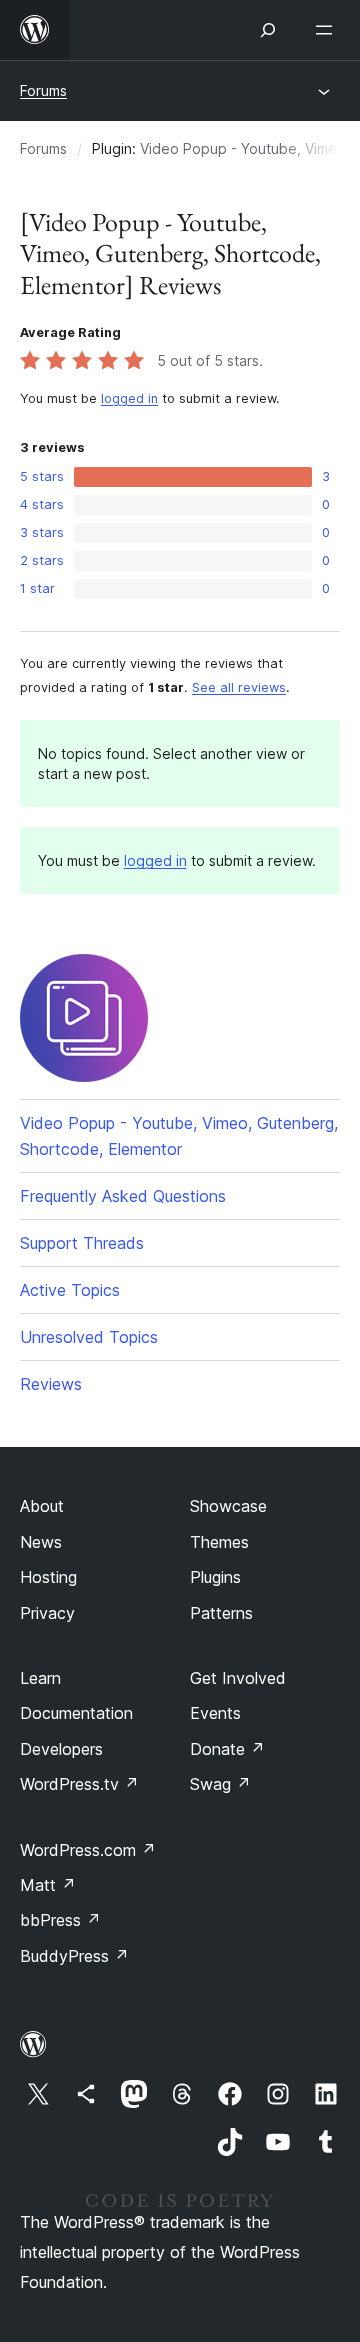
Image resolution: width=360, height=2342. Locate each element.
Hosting (48, 1577)
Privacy (47, 1613)
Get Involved (238, 1678)
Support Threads (82, 1243)
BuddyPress (74, 1956)
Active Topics (70, 1290)
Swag (220, 1784)
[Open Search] (268, 30)
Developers (61, 1749)
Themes (219, 1542)
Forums (43, 90)
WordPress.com (88, 1850)
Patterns (221, 1613)
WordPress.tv (79, 1784)
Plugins (215, 1577)
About (42, 1506)
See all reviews (239, 687)
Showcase (228, 1506)
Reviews (51, 1384)
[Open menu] (328, 30)
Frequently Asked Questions (123, 1196)
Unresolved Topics (89, 1337)
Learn (40, 1678)
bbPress (60, 1920)
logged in (129, 398)
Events (215, 1713)
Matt (48, 1885)
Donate (227, 1749)
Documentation (76, 1713)
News (41, 1542)
